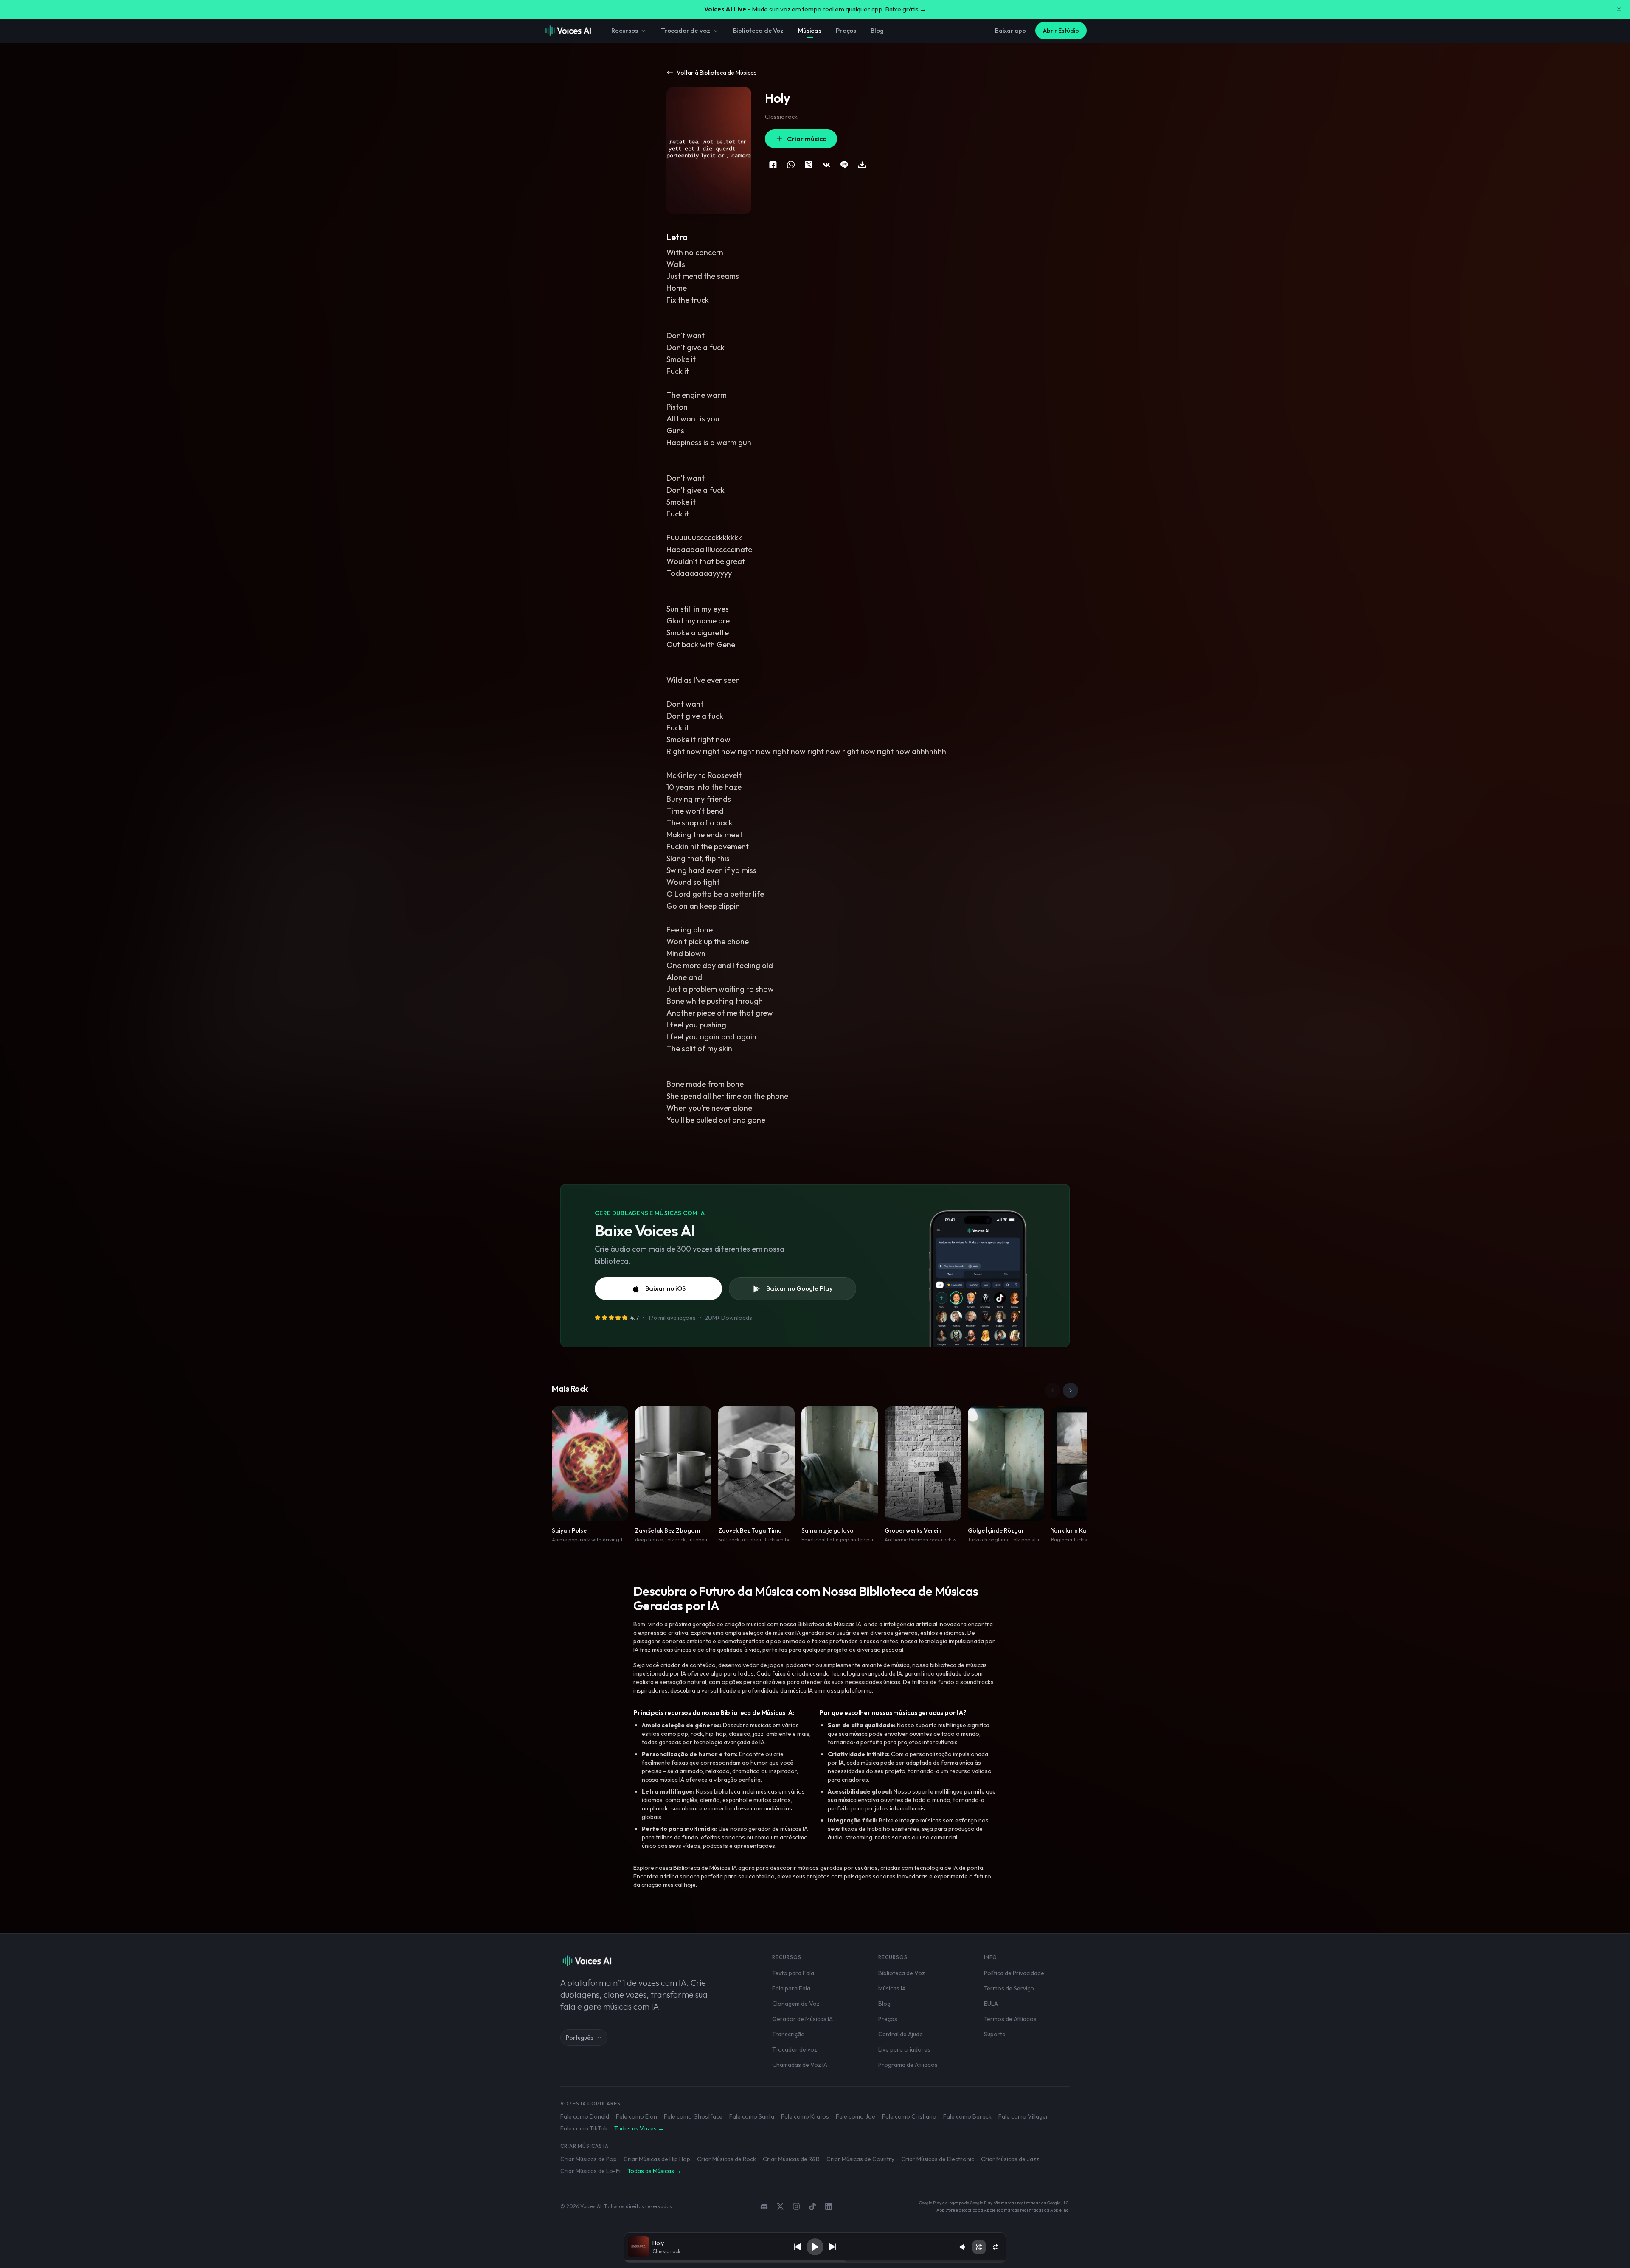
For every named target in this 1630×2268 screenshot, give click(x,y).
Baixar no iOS (665, 1288)
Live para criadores (904, 2049)
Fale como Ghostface (693, 2116)
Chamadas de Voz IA (800, 2065)
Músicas (810, 30)
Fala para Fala (791, 1988)
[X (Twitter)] (780, 2206)
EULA (991, 2004)
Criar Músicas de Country (860, 2159)
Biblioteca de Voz (758, 30)
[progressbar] (815, 2262)
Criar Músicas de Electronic (938, 2159)
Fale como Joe (856, 2116)
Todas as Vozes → (639, 2128)
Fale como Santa (752, 2116)
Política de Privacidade (1014, 1973)
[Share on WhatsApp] (791, 165)
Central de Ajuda (901, 2034)
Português (580, 2038)
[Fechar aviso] (1619, 9)
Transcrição (788, 2034)
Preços (846, 30)
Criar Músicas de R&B (791, 2159)
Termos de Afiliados (1010, 2019)
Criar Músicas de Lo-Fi (590, 2171)
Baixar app (1010, 31)
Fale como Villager (1023, 2116)
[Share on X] (809, 165)
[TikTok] (812, 2206)
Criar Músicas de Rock (726, 2159)
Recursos (625, 30)
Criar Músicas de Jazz (1010, 2159)
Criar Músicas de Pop (589, 2159)
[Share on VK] (826, 165)
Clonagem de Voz (796, 2004)
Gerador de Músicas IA (802, 2019)
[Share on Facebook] (773, 165)
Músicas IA (892, 1988)
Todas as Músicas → (654, 2171)
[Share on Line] (844, 165)
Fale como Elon (637, 2116)
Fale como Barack (967, 2116)
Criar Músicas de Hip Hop (657, 2159)
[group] (815, 2262)
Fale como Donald (585, 2116)
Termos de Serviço (1009, 1988)
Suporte (995, 2034)
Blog (877, 30)
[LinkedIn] (829, 2206)
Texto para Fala (793, 1973)
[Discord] (764, 2206)
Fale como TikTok (584, 2128)
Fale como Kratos (805, 2116)
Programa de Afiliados (908, 2065)
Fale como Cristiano (909, 2116)
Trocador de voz (686, 30)
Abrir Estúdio (1061, 31)
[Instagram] (796, 2206)
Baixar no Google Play (800, 1288)
